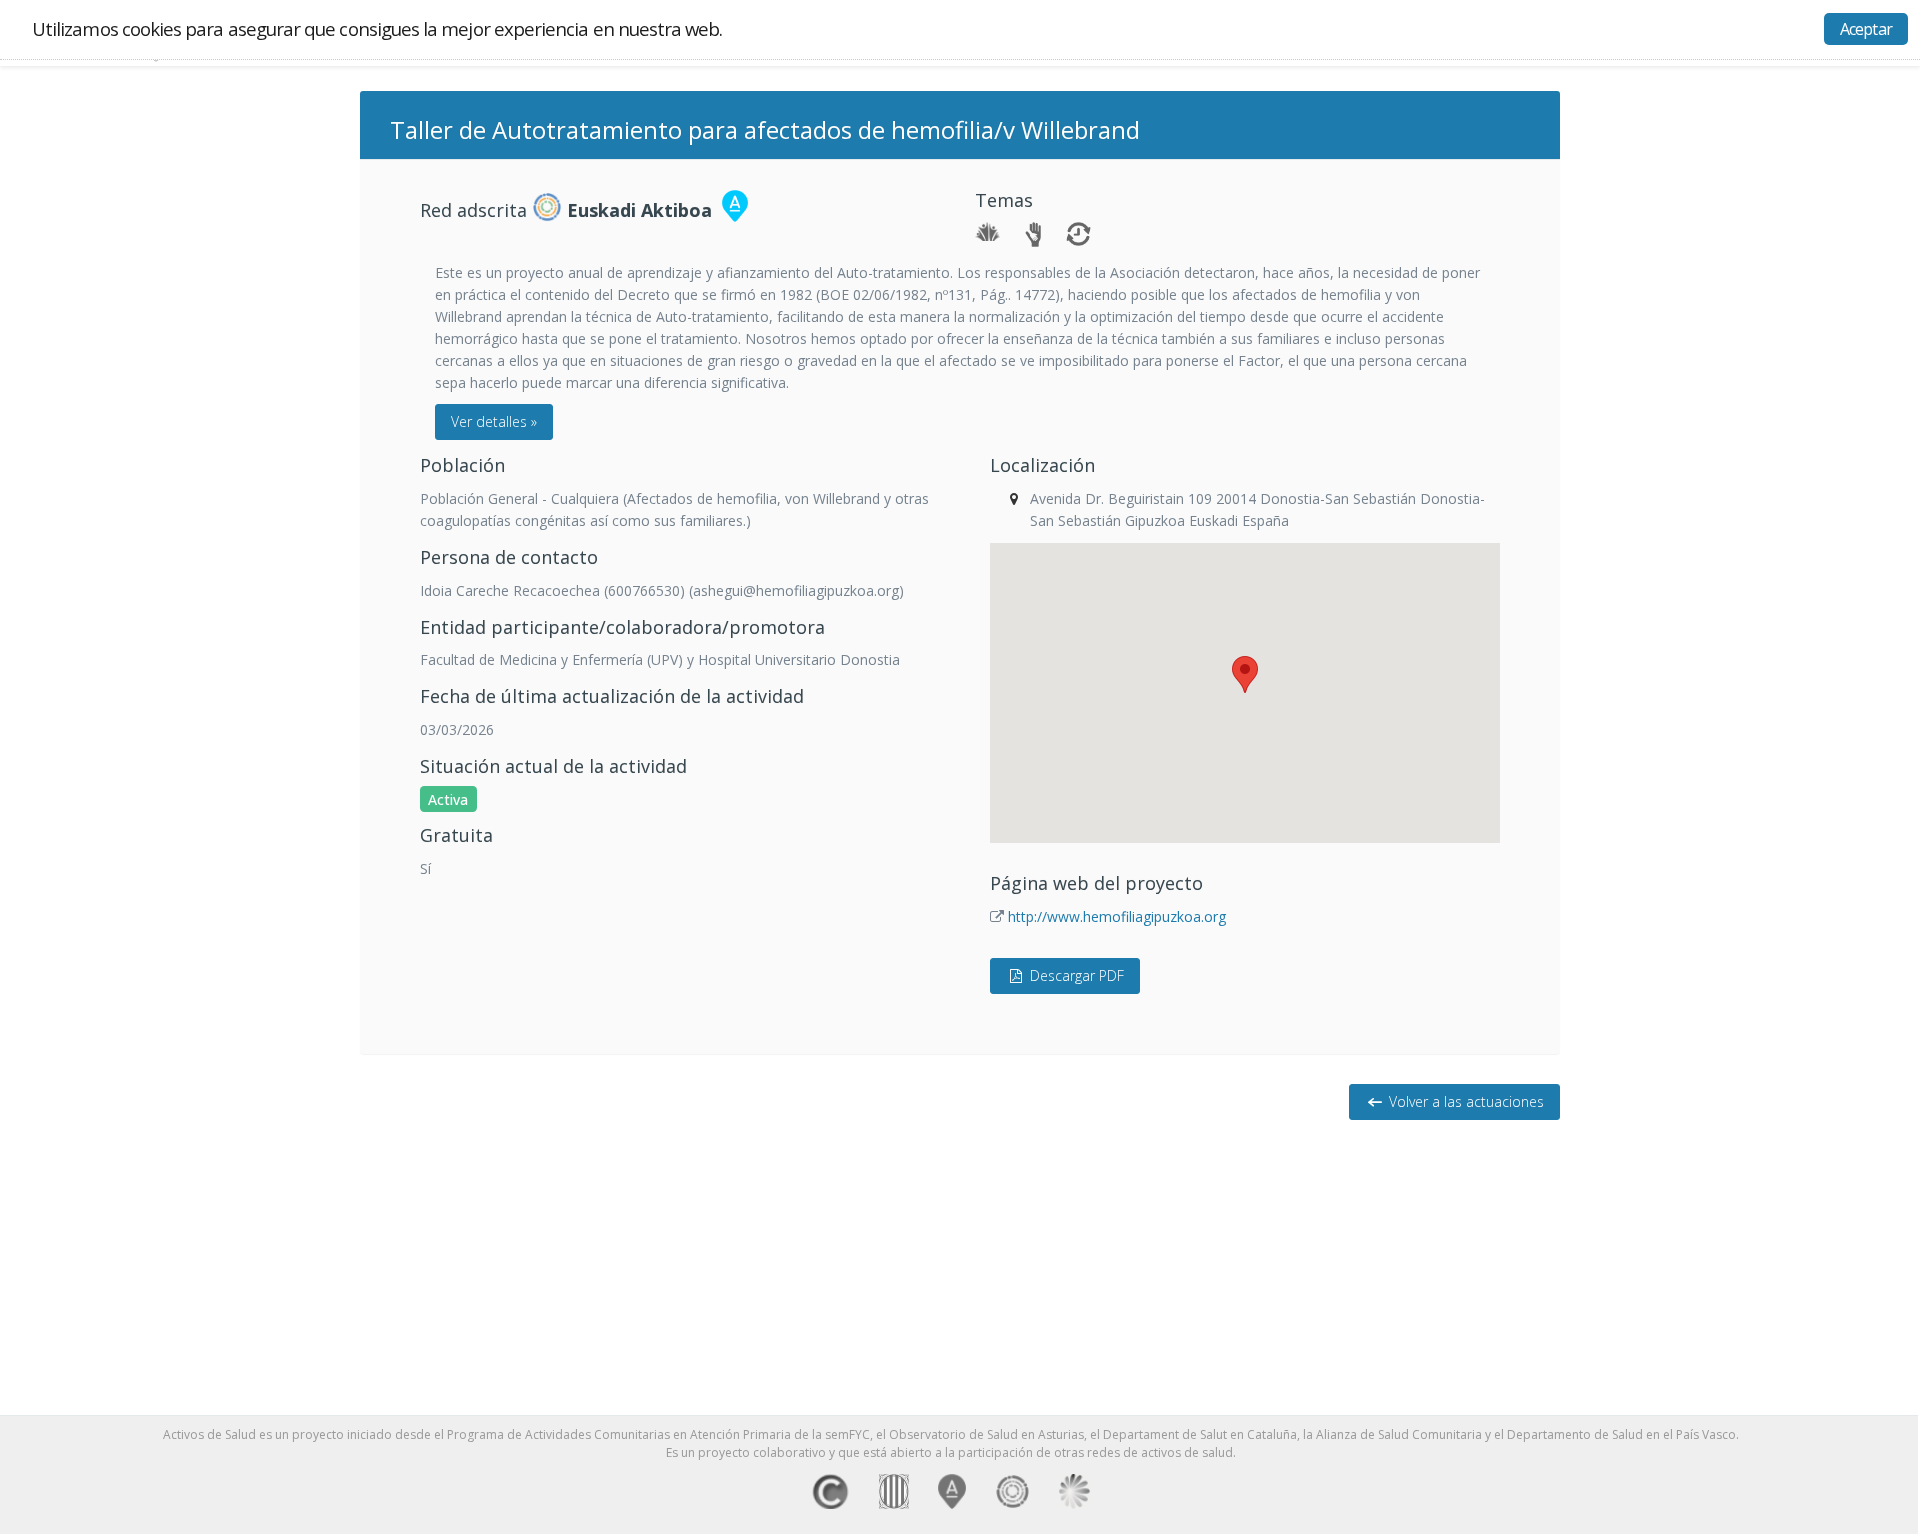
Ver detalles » (494, 421)
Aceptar (1866, 29)
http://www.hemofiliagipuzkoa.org (1117, 916)
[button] (1245, 674)
